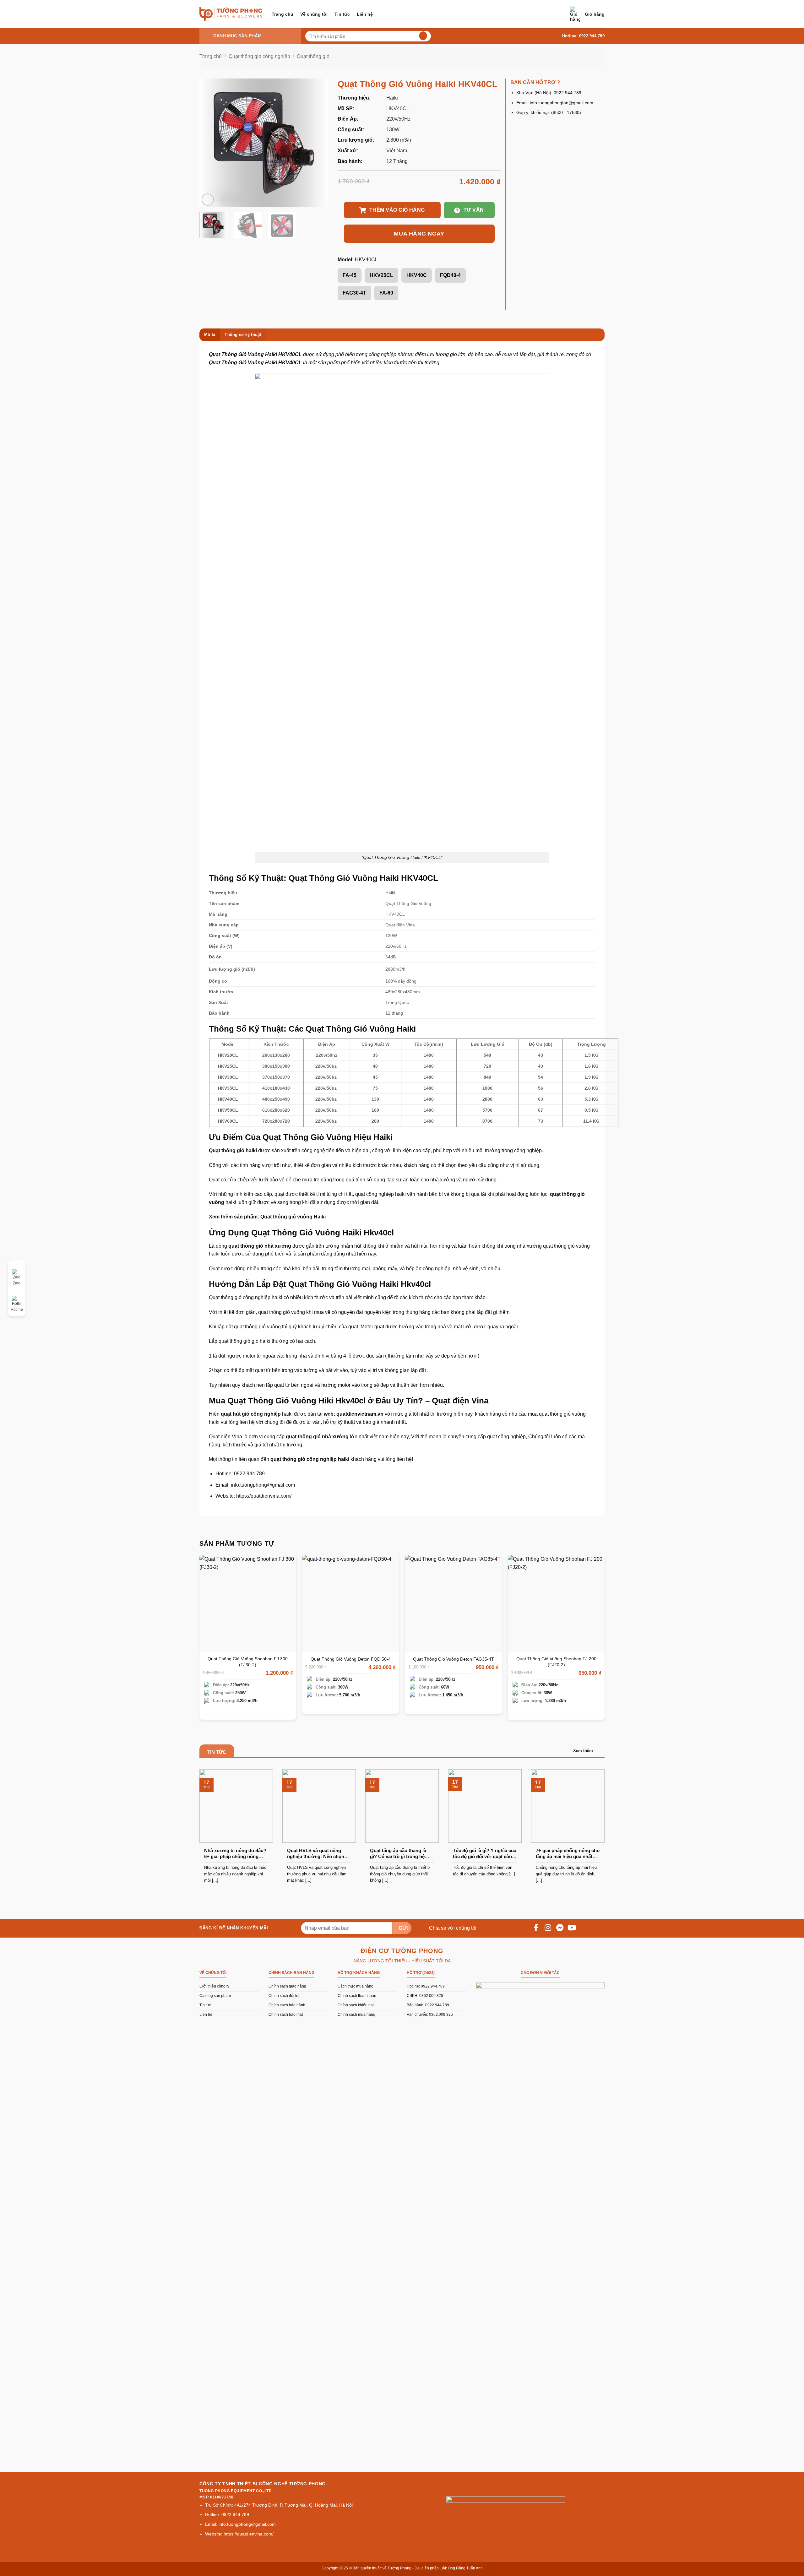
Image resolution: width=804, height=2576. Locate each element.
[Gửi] (422, 36)
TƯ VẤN (474, 210)
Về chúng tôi (314, 14)
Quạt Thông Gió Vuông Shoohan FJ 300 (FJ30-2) (248, 1662)
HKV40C (417, 275)
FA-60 (386, 293)
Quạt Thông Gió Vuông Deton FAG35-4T (454, 1659)
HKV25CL (381, 275)
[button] (587, 14)
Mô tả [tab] (210, 335)
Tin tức (342, 14)
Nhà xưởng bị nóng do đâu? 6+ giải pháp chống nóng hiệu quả (235, 1854)
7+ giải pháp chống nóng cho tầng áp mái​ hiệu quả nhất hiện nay (568, 1854)
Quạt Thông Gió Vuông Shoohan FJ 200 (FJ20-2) (556, 1662)
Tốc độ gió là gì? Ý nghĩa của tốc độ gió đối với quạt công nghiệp (485, 1854)
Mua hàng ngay (419, 234)
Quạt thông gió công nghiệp (259, 56)
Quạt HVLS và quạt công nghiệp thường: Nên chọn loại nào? (316, 1854)
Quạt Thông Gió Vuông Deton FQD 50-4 (351, 1659)
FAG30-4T (354, 293)
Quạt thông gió (313, 56)
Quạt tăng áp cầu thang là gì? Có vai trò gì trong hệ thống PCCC (398, 1854)
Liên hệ (365, 14)
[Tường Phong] (231, 14)
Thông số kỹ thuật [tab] (243, 335)
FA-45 (350, 275)
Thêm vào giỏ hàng (397, 210)
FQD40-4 (450, 275)
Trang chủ (282, 14)
